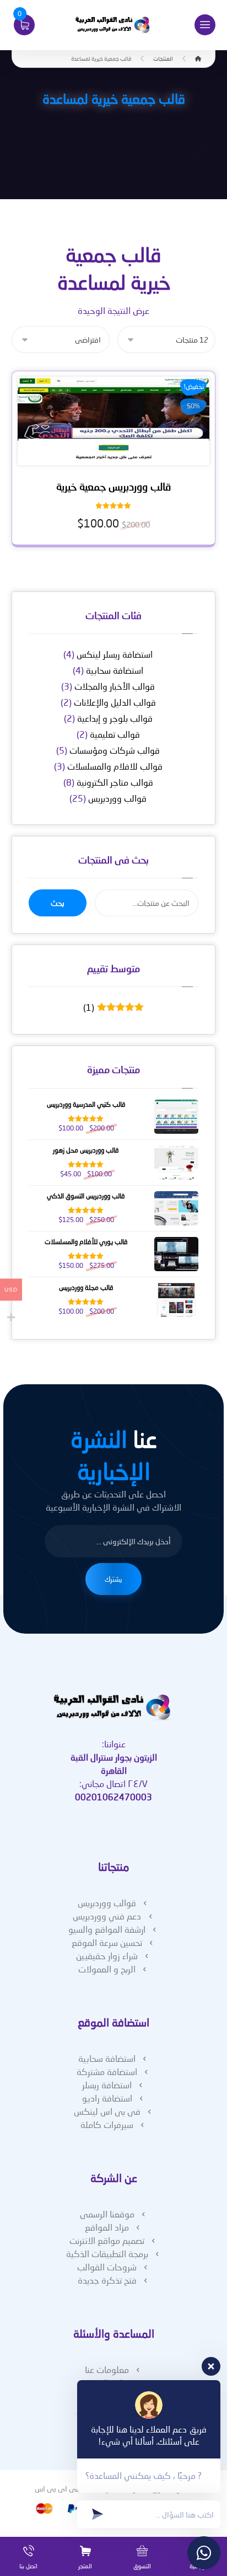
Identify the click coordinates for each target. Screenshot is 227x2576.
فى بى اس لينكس (107, 2111)
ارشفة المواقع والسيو (107, 1929)
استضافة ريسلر (107, 2085)
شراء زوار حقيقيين (107, 1956)
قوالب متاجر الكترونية (115, 782)
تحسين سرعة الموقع (107, 1942)
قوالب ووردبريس (117, 798)
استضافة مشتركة (107, 2071)
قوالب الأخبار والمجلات (115, 686)
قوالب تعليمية (115, 734)
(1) (111, 1007)
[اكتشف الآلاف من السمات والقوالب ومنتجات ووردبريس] (113, 25)
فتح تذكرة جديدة (107, 2280)
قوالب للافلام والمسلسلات (115, 766)
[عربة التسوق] (24, 23)
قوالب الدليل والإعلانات (115, 702)
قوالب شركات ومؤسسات (115, 750)
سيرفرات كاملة (107, 2124)
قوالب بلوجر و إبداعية (115, 718)
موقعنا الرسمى (107, 2214)
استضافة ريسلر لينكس (115, 654)
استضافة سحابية (115, 670)
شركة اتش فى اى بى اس (75, 2489)
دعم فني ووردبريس (107, 1916)
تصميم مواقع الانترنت (107, 2240)
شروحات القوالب (107, 2267)
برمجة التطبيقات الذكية (107, 2254)
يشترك (113, 1579)
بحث (58, 903)
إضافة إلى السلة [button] (110, 457)
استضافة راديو (107, 2098)
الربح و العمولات (107, 1969)
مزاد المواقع (107, 2227)
